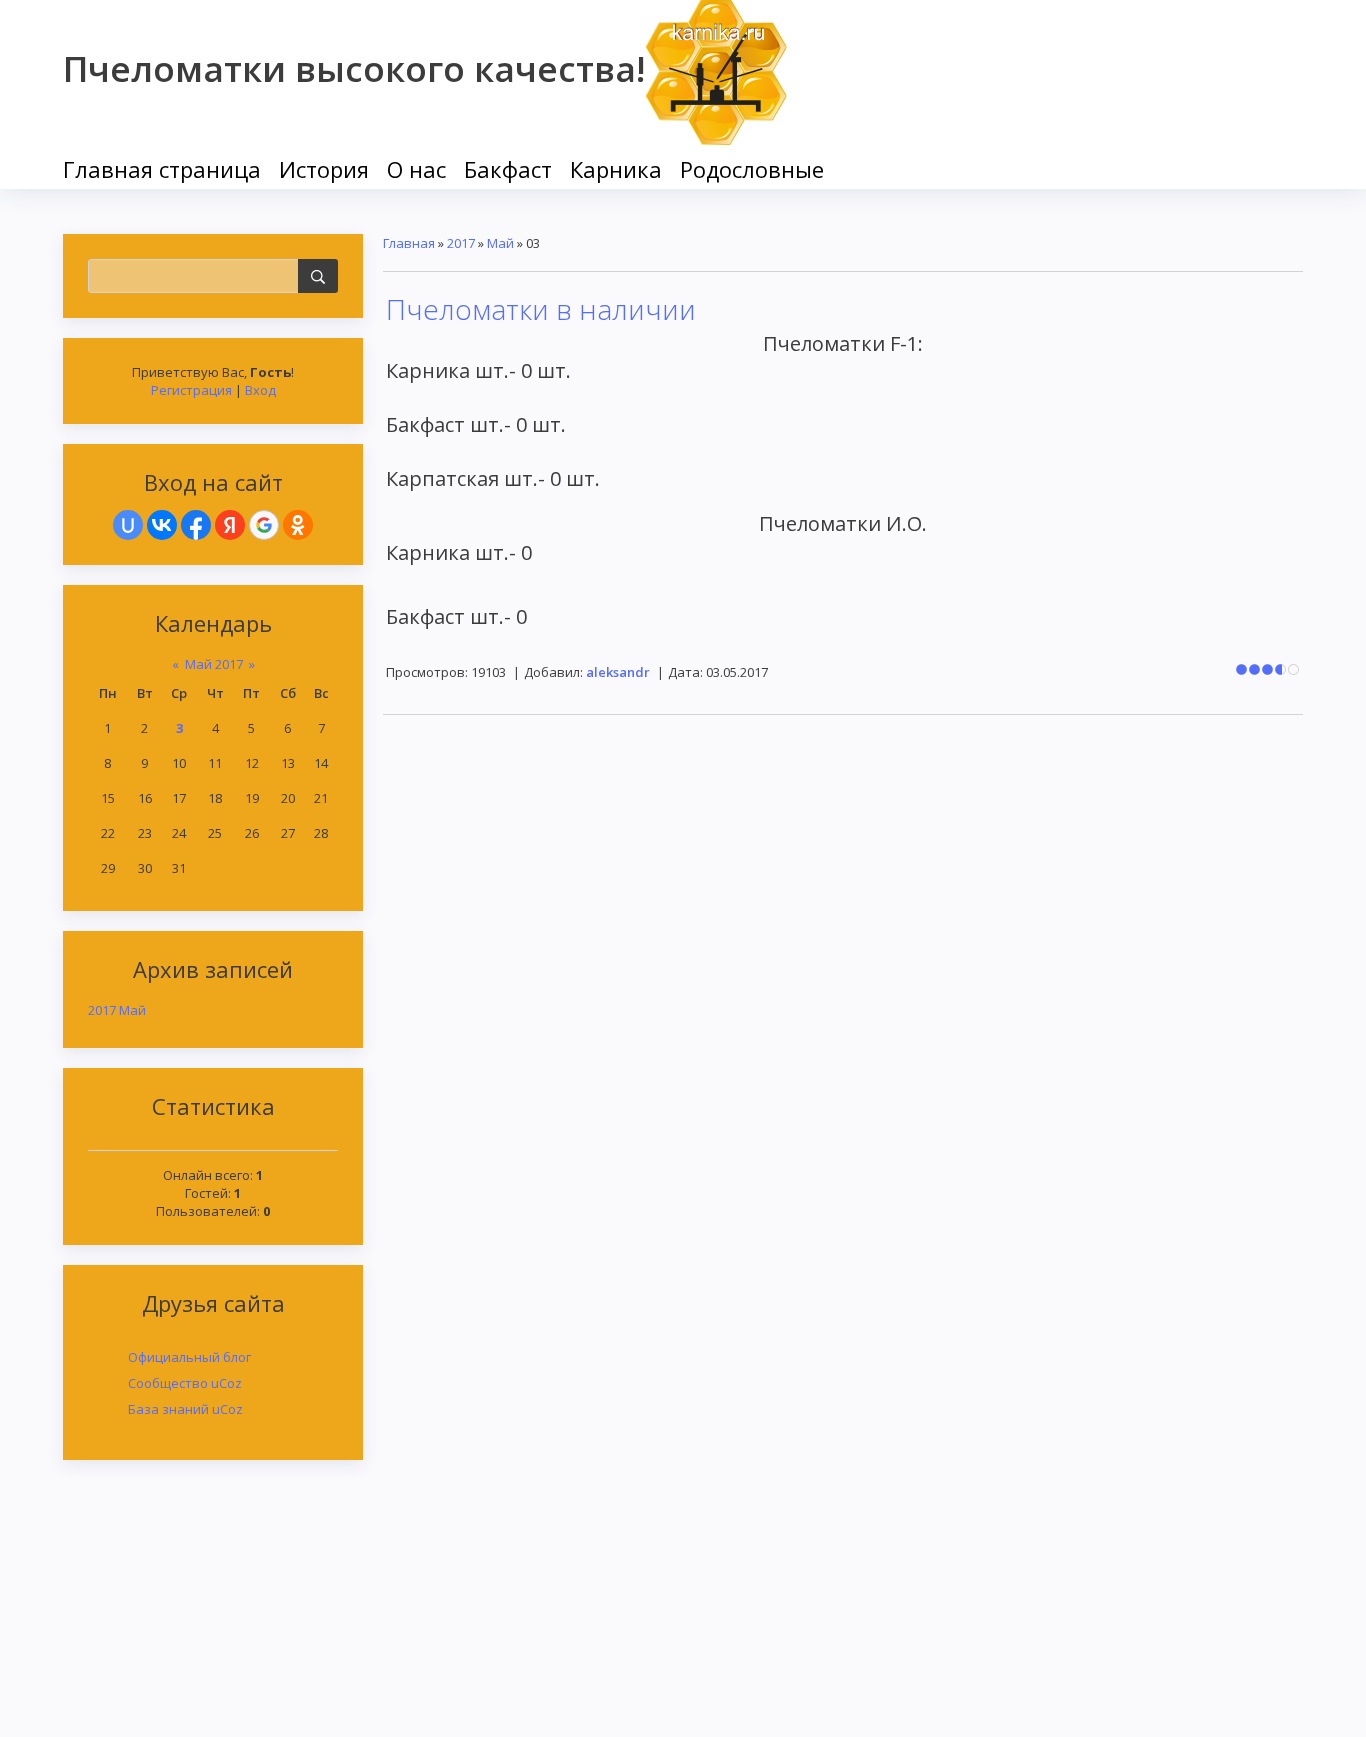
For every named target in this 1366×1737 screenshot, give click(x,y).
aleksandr (618, 672)
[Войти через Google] (264, 525)
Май (500, 243)
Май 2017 (214, 664)
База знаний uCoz (185, 1409)
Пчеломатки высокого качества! (354, 68)
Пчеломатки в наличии (541, 309)
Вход (260, 390)
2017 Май (117, 1010)
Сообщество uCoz (185, 1383)
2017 (461, 243)
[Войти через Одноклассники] (298, 525)
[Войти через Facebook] (196, 525)
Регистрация (191, 390)
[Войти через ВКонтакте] (162, 525)
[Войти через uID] (128, 525)
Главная (409, 243)
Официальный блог (189, 1357)
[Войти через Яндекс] (230, 525)
